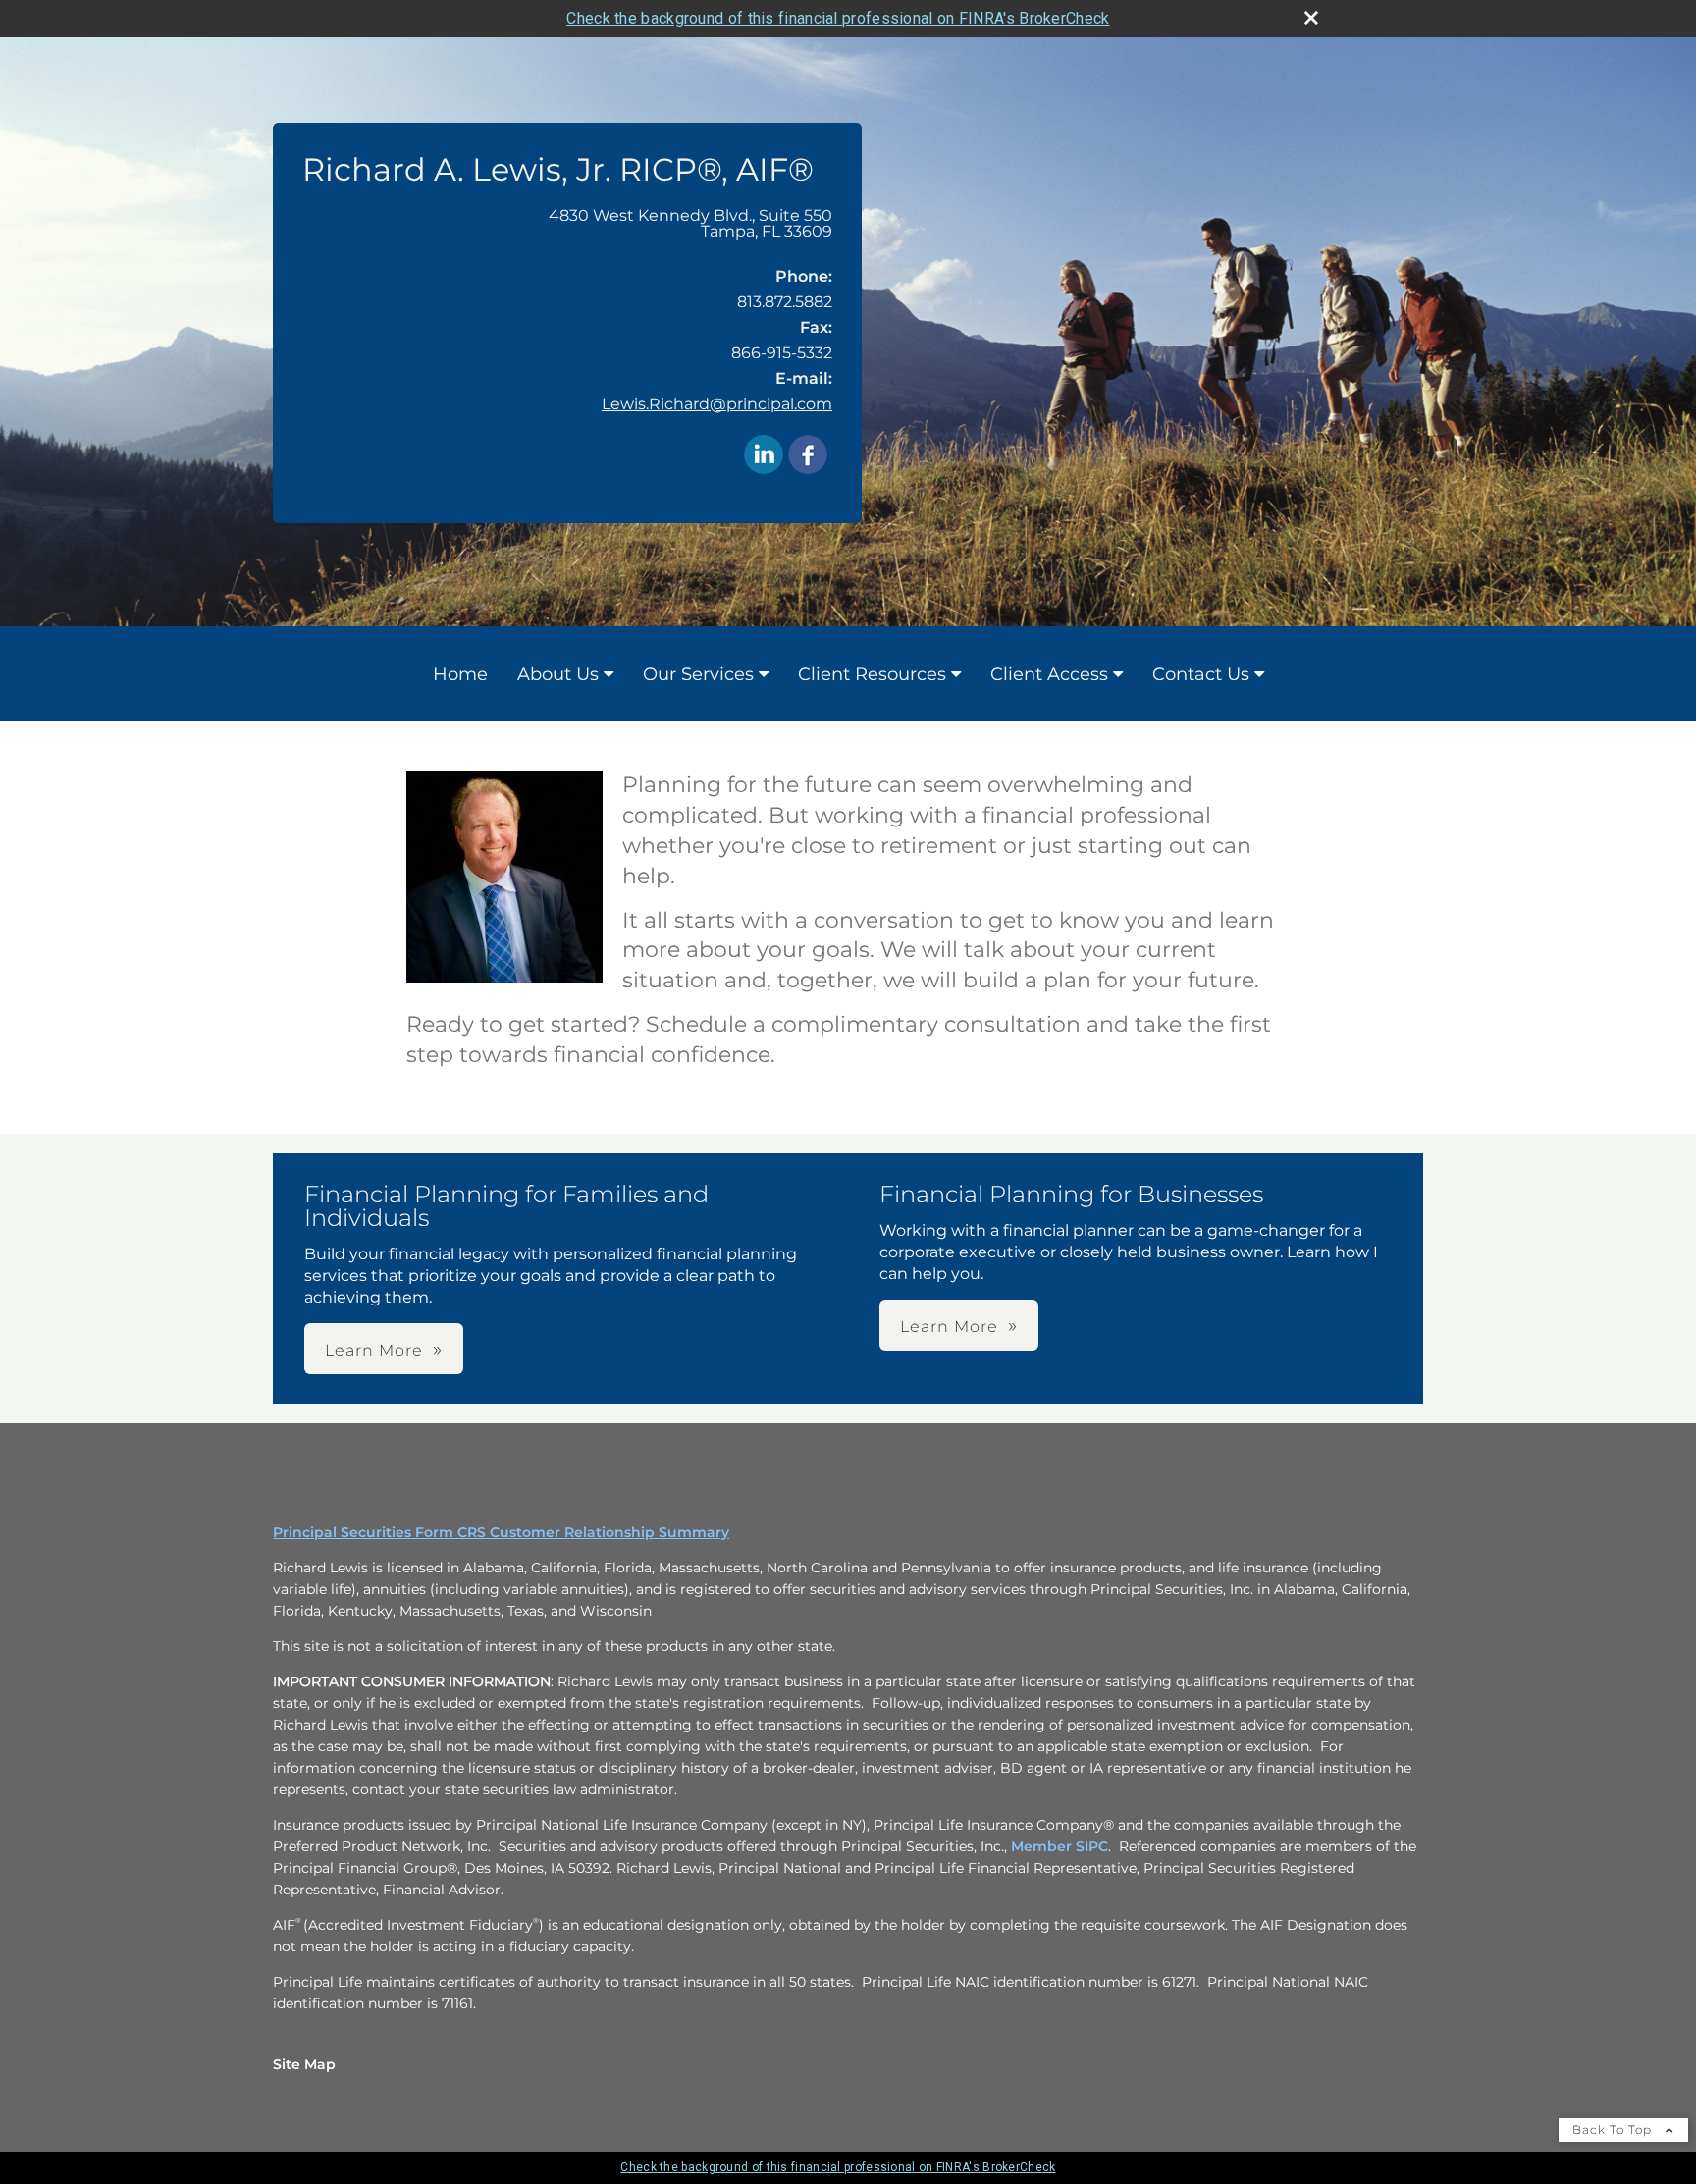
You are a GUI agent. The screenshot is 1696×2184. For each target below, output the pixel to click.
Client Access (1049, 674)
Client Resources (872, 674)
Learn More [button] (374, 1350)
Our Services (698, 674)
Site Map (304, 2064)
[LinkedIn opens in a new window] (764, 456)
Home (460, 674)
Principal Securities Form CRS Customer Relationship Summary (501, 1532)
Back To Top (1614, 2130)
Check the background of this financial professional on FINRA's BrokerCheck (838, 18)
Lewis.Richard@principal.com (717, 404)
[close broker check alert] (1311, 18)
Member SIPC (1060, 1846)
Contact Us (1201, 674)
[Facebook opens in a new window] (808, 456)
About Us (558, 674)
